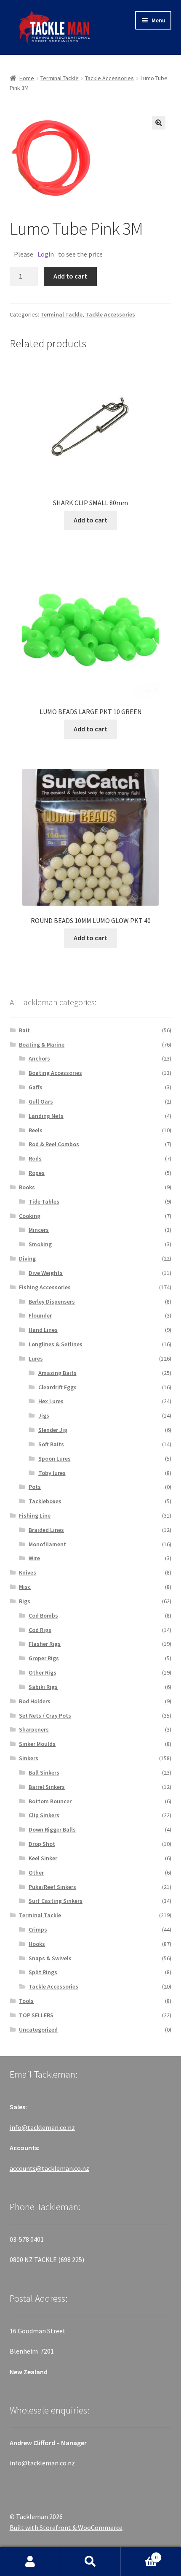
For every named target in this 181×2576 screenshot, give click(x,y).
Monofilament (47, 1544)
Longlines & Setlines (56, 1344)
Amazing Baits (57, 1373)
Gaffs (36, 1087)
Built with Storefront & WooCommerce (66, 2527)
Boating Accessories (55, 1073)
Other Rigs (43, 1672)
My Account (30, 2562)
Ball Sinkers (44, 1772)
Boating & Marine (42, 1044)
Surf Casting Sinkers (56, 1901)
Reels (36, 1130)
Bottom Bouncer (50, 1801)
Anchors (39, 1058)
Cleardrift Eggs (57, 1387)
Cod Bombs (43, 1615)
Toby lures (52, 1473)
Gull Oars (41, 1101)
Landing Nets (46, 1116)
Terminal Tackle (60, 78)
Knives (28, 1572)
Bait (24, 1030)
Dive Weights (46, 1273)
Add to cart (70, 276)
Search (90, 2562)
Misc (25, 1587)
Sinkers (29, 1758)
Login (46, 254)
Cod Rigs (40, 1630)
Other (36, 1872)
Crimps (38, 1929)
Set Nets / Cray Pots (45, 1716)
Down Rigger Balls (52, 1829)
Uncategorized (38, 2029)
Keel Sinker (43, 1858)
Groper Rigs (44, 1658)
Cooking (30, 1216)
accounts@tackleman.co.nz (49, 2168)
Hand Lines (43, 1330)
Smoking (40, 1244)
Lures (36, 1358)
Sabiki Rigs (43, 1687)
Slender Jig (53, 1430)
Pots (35, 1487)
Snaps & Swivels (50, 1958)
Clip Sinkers (44, 1815)
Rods (35, 1158)
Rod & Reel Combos (54, 1144)
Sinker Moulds (37, 1744)
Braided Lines (46, 1530)
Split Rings (43, 1972)
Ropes (37, 1173)
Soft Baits (51, 1444)
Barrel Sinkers (47, 1787)
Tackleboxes (45, 1501)
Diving (27, 1258)
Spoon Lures (55, 1458)
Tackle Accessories (109, 78)
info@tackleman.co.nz (42, 2127)
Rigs (25, 1601)
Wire (34, 1558)
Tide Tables (44, 1201)
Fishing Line (35, 1515)
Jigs (44, 1415)
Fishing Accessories (45, 1287)
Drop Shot (42, 1844)
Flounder (40, 1315)
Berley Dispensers (52, 1302)
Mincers (39, 1230)
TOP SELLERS (36, 2015)
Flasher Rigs (45, 1644)
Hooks (37, 1944)
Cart (139, 2554)
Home (27, 78)
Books (27, 1187)
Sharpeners (34, 1729)
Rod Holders (35, 1701)
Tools (26, 2001)
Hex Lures (51, 1401)
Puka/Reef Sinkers (52, 1887)
